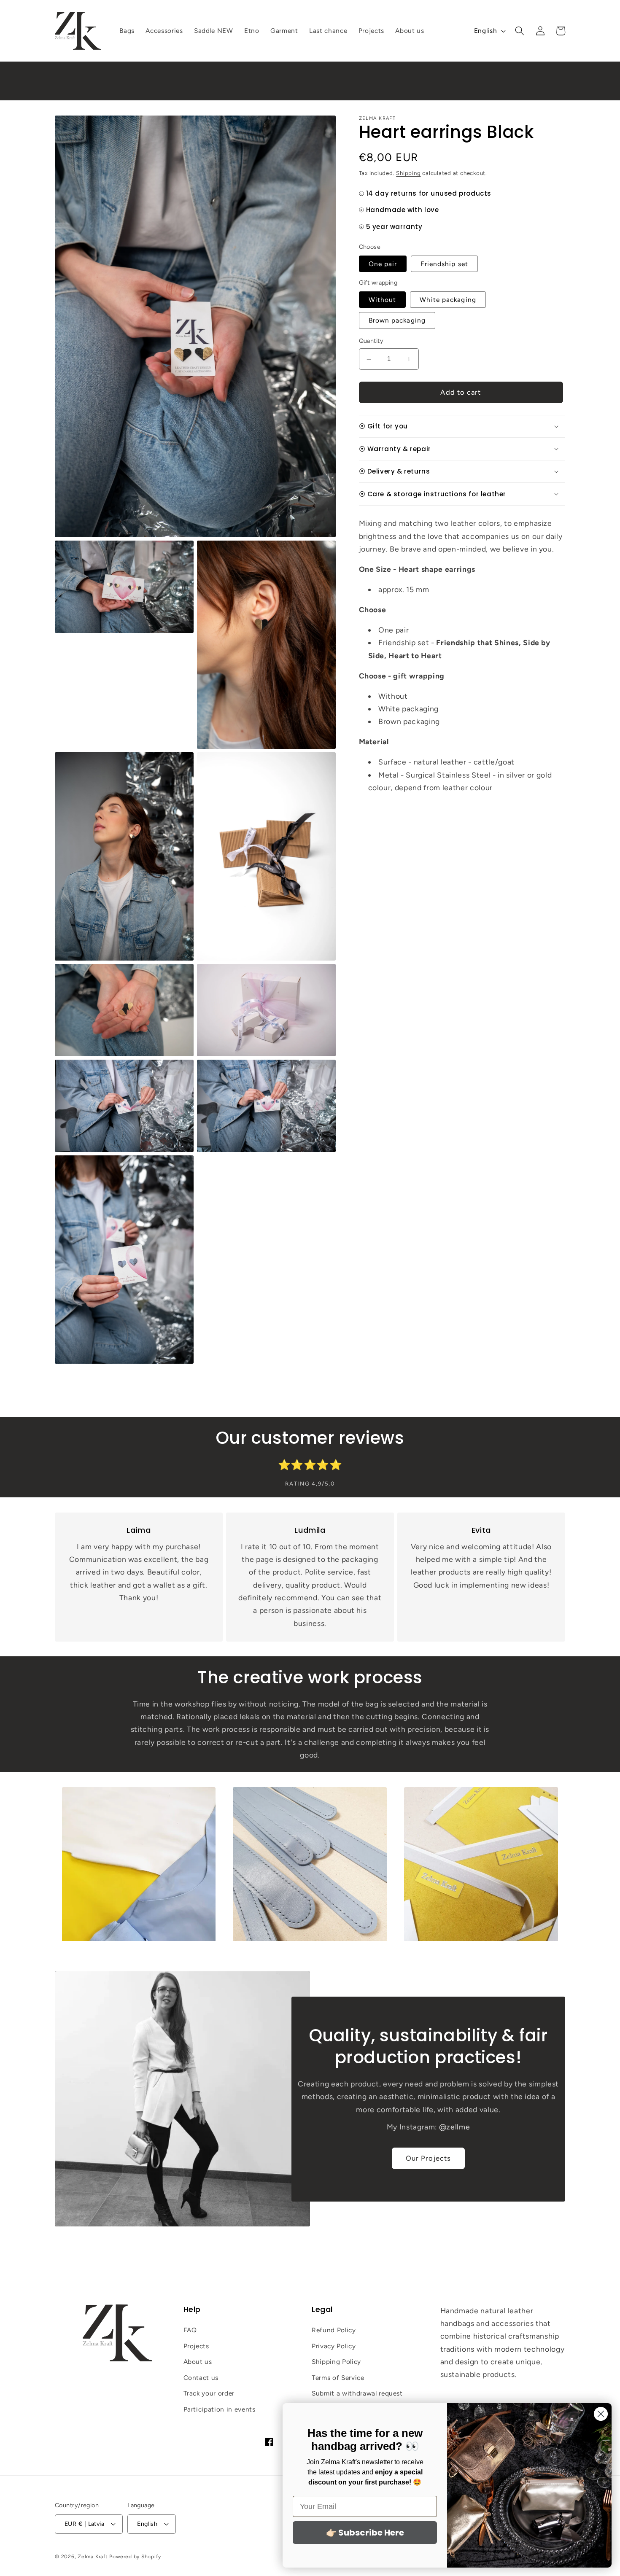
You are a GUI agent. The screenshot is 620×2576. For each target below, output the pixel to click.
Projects (196, 2346)
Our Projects (428, 2158)
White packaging (448, 300)
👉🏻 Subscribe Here (365, 2533)
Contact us (201, 2378)
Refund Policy (334, 2330)
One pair (383, 264)
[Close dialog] (601, 2414)
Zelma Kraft (93, 2556)
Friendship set (444, 264)
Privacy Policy (334, 2346)
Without (383, 300)
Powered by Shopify (135, 2556)
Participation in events (220, 2410)
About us (198, 2362)
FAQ (190, 2330)
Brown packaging (397, 320)
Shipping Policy (336, 2362)
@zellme (455, 2127)
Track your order (209, 2394)
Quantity (371, 341)
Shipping (408, 173)
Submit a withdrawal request (357, 2394)
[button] (520, 31)
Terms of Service (338, 2378)
